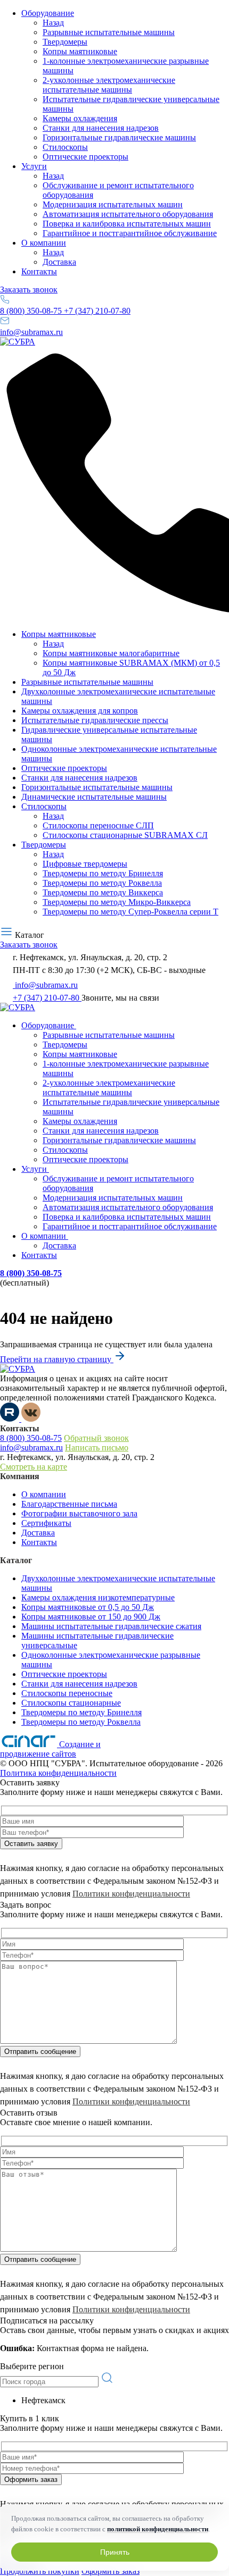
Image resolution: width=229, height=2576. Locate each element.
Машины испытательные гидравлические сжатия (111, 1626)
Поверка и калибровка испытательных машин (127, 224)
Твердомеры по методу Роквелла (102, 883)
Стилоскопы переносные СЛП (98, 825)
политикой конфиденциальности (158, 2529)
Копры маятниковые (80, 51)
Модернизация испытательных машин (113, 204)
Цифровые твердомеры (85, 864)
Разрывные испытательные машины (109, 32)
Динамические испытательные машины (94, 797)
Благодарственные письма (69, 1504)
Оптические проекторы (85, 157)
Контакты (39, 271)
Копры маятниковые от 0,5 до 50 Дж (88, 1607)
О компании (44, 243)
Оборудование (48, 13)
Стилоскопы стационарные (71, 1703)
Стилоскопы (65, 147)
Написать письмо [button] (97, 1448)
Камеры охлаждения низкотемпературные (98, 1597)
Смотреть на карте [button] (34, 1467)
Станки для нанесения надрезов (101, 128)
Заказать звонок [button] (29, 290)
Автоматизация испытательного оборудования (128, 214)
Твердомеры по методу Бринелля (103, 873)
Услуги (34, 166)
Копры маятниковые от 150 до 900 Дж (91, 1617)
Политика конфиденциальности (58, 1773)
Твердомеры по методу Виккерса (103, 892)
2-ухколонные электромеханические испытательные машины (109, 85)
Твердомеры (65, 42)
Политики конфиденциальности (131, 1894)
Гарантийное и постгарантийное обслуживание (130, 233)
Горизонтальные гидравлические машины (119, 137)
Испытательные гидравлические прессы (95, 720)
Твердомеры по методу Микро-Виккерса (117, 902)
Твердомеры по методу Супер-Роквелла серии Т (130, 912)
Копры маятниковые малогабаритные (111, 653)
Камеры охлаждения (80, 118)
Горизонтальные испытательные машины (97, 787)
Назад (53, 23)
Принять (115, 2552)
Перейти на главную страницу (57, 1359)
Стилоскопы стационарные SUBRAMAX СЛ (125, 835)
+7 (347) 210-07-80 (97, 311)
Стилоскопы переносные (67, 1693)
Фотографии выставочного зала (79, 1513)
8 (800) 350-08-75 (32, 311)
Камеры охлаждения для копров (80, 711)
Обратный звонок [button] (96, 1438)
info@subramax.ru (31, 332)
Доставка (59, 262)
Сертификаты (46, 1523)
